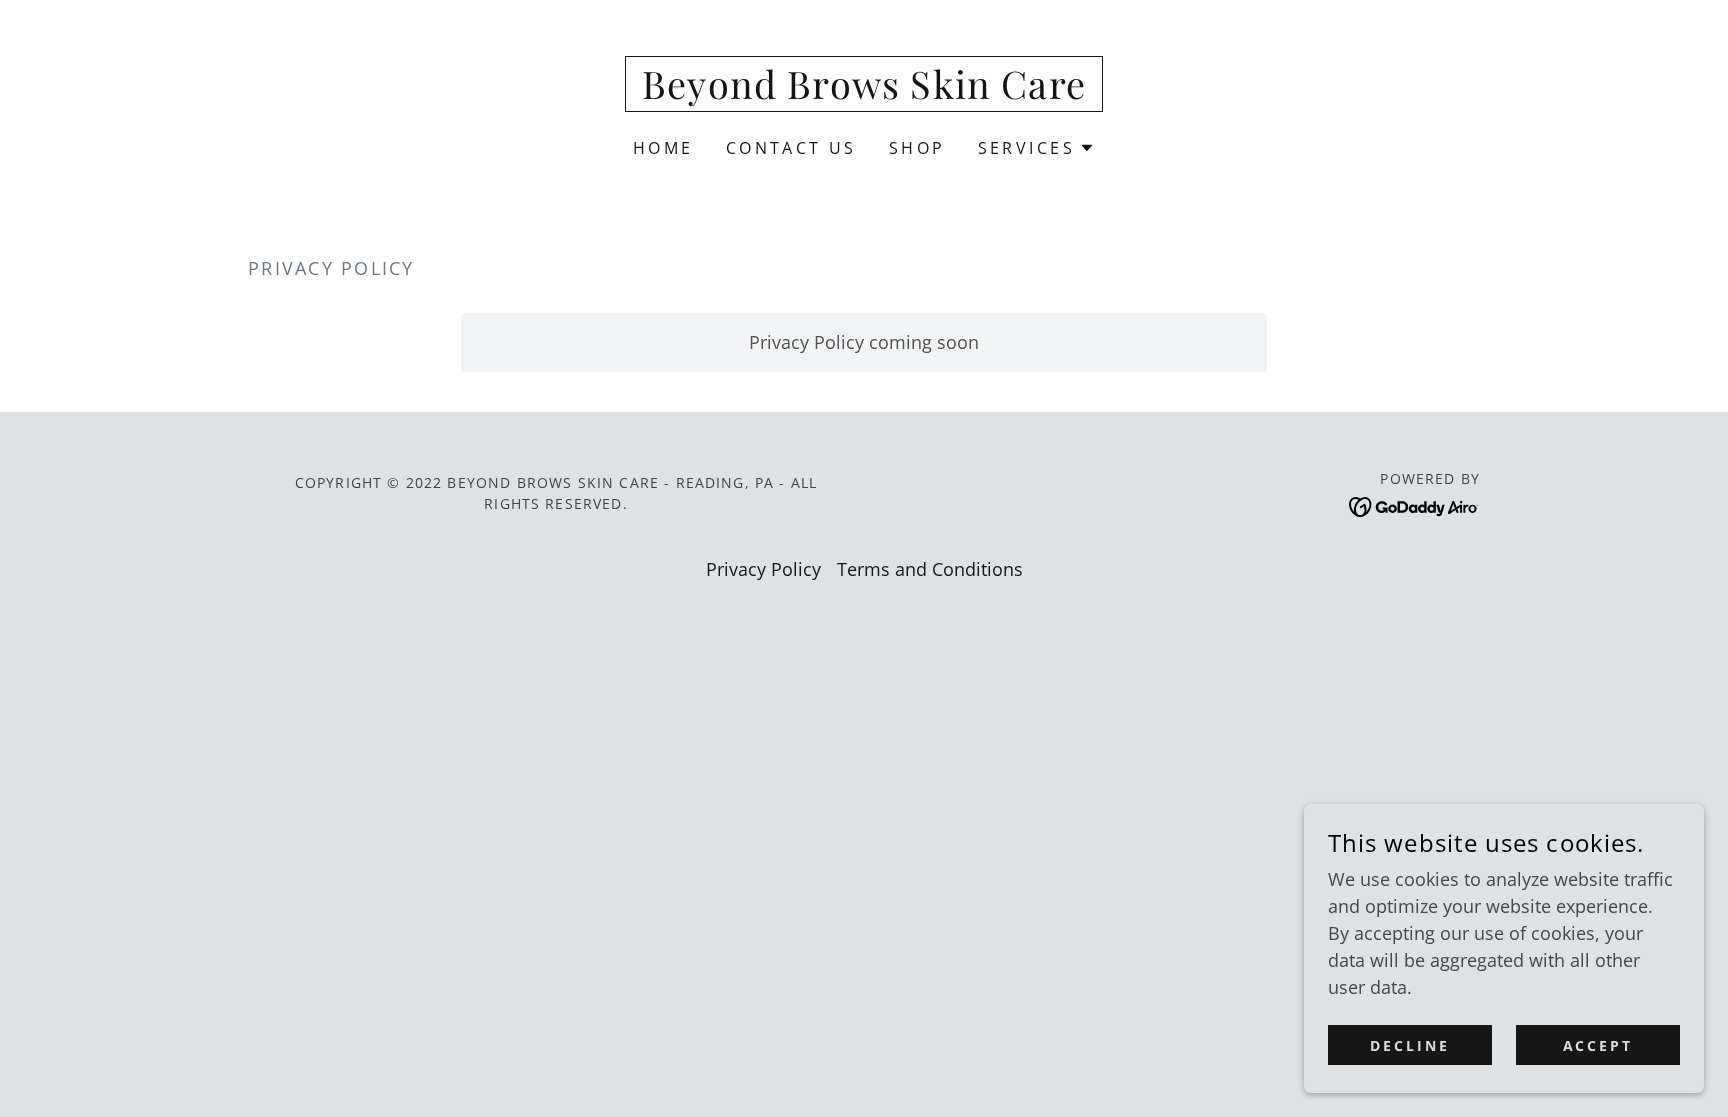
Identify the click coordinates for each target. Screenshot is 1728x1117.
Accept (1598, 1045)
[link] (864, 92)
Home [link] (663, 148)
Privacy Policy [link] (763, 569)
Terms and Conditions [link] (930, 569)
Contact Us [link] (791, 148)
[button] (1036, 148)
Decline (1410, 1045)
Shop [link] (917, 148)
